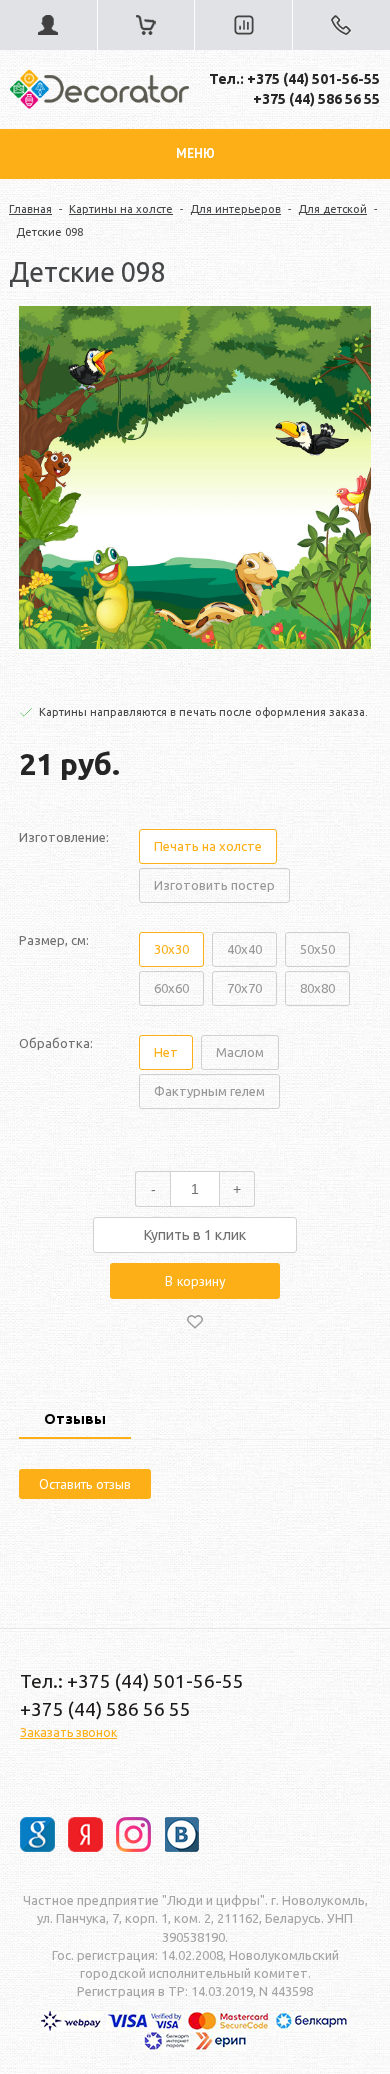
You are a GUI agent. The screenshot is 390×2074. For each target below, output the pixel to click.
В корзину (195, 1281)
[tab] (75, 1421)
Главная (30, 209)
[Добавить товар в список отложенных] (195, 1321)
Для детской (332, 209)
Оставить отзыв (85, 1484)
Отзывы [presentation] (75, 1419)
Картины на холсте (121, 209)
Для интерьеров (235, 209)
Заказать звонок (68, 1732)
